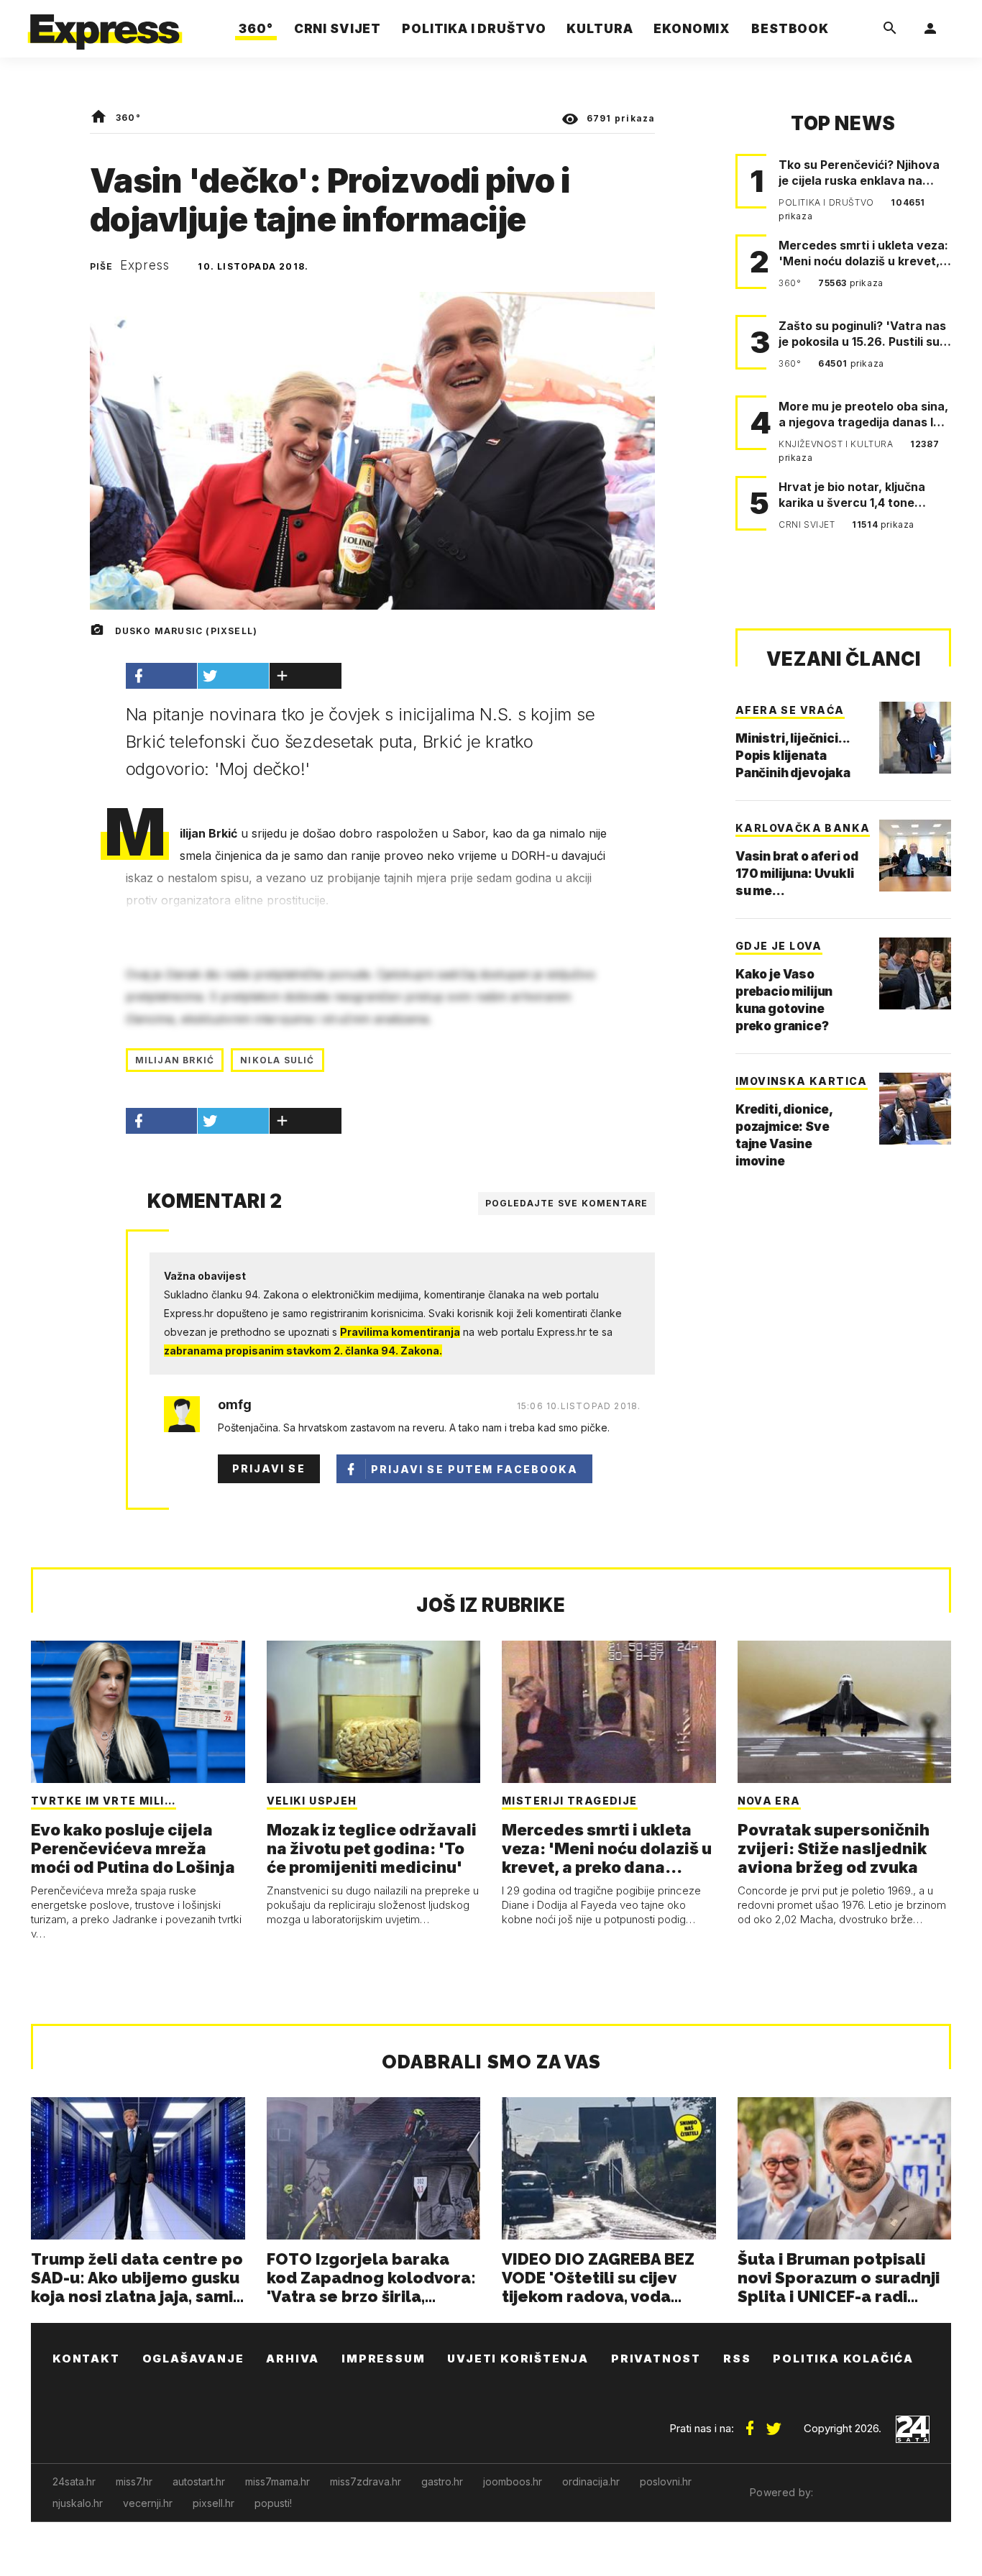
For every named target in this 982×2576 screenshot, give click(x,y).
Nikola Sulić (277, 1060)
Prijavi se (269, 1468)
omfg (235, 1405)
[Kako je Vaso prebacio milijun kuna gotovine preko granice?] (915, 973)
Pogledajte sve (567, 1203)
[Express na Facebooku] (750, 2423)
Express (145, 265)
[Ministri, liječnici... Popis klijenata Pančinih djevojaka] (915, 738)
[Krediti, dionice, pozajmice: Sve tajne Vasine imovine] (915, 1109)
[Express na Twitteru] (774, 2423)
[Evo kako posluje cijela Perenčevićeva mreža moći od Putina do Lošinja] (138, 1712)
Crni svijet (808, 524)
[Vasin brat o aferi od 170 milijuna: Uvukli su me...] (915, 856)
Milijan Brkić (175, 1060)
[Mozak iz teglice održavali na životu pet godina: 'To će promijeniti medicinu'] (374, 1712)
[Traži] (890, 29)
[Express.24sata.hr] (105, 25)
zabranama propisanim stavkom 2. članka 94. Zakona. (303, 1351)
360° (128, 118)
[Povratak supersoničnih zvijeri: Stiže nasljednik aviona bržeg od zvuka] (845, 1712)
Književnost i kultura (837, 444)
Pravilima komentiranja (400, 1332)
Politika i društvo (827, 202)
